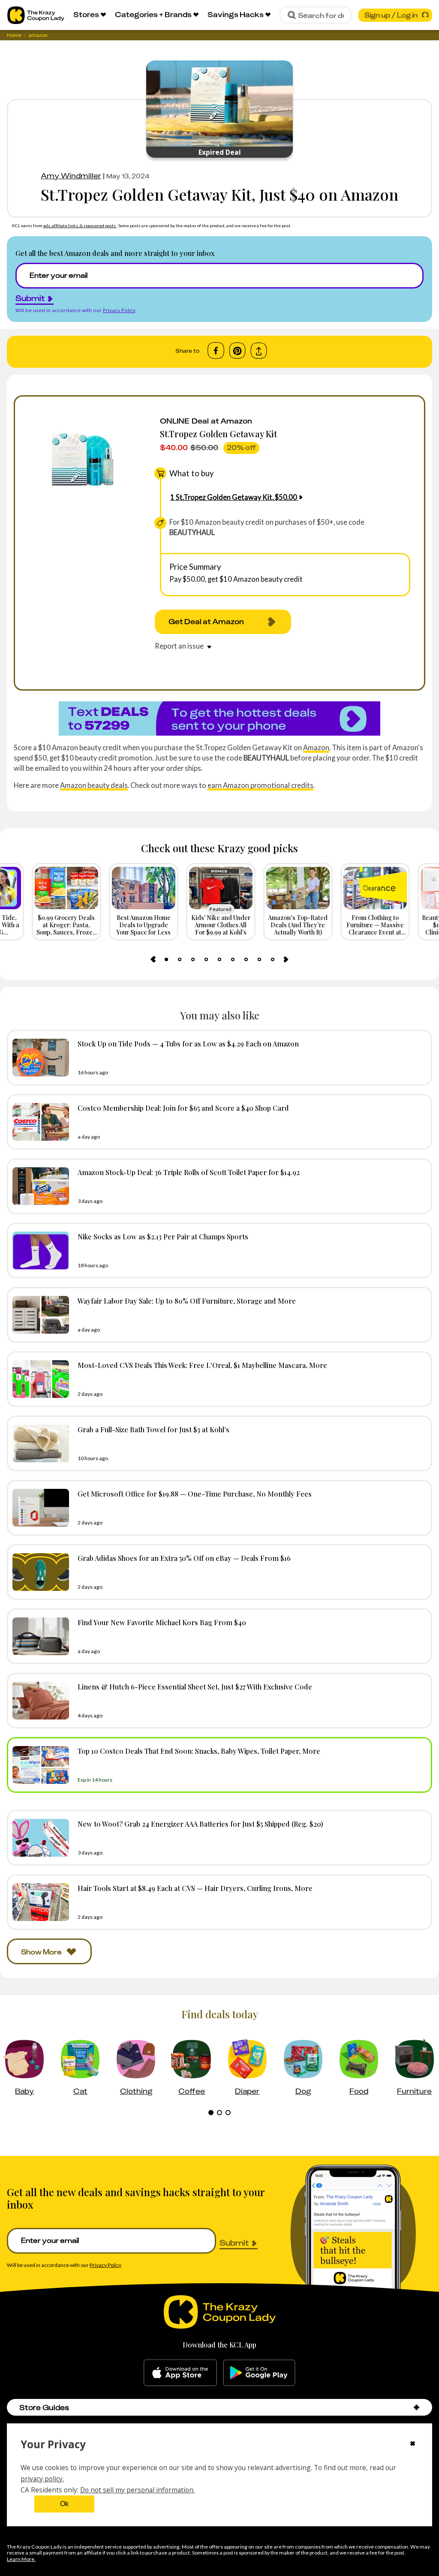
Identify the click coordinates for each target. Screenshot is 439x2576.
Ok (64, 2504)
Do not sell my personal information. (137, 2490)
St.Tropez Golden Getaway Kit (218, 434)
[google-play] (259, 2373)
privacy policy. (42, 2479)
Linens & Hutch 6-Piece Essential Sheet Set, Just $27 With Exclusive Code (195, 1686)
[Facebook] (216, 351)
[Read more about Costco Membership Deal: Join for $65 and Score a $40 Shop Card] (39, 1122)
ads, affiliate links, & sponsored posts (80, 225)
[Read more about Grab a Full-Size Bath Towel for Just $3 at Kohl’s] (39, 1443)
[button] (416, 2407)
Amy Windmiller (71, 176)
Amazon (316, 747)
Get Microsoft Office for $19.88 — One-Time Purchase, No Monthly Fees (195, 1494)
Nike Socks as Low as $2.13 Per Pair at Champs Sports (163, 1236)
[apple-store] (180, 2373)
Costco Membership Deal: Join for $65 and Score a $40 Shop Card (183, 1108)
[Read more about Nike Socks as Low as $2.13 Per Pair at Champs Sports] (39, 1250)
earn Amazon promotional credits (260, 785)
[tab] (166, 959)
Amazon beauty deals (94, 785)
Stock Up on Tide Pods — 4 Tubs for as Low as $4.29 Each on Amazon (188, 1043)
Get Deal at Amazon (206, 622)
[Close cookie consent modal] (413, 2444)
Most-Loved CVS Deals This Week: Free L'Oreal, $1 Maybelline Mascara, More (202, 1365)
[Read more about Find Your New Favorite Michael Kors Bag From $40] (39, 1636)
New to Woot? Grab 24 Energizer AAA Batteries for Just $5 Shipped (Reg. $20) (200, 1824)
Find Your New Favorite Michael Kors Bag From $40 (162, 1622)
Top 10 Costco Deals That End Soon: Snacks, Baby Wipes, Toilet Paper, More (199, 1751)
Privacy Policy (119, 310)
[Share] (259, 351)
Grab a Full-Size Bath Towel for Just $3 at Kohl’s (153, 1429)
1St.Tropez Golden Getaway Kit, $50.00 (234, 497)
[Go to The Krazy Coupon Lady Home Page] (36, 15)
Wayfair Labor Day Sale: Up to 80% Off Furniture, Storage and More (187, 1301)
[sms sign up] (219, 718)
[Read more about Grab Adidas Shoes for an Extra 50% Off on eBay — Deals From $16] (39, 1572)
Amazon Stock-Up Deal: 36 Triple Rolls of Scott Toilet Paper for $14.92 (189, 1172)
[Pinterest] (237, 351)
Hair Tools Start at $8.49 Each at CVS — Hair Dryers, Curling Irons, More (195, 1888)
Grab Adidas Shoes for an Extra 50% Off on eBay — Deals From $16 (184, 1558)
